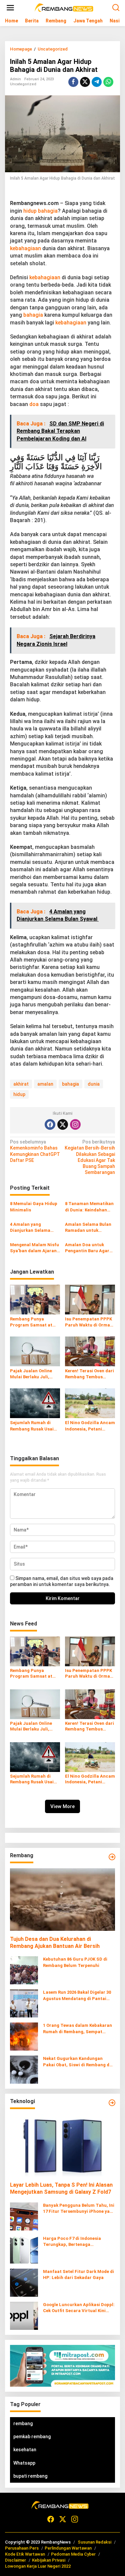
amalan (45, 1084)
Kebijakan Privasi (49, 2560)
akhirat (21, 1084)
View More (62, 1806)
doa (34, 404)
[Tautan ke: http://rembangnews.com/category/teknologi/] (112, 2103)
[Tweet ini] (85, 82)
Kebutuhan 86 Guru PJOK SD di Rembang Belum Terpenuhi (75, 1962)
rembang (23, 2423)
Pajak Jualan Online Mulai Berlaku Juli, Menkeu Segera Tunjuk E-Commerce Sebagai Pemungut (34, 1374)
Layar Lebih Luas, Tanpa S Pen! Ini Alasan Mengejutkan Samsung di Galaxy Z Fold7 (61, 2188)
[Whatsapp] (108, 82)
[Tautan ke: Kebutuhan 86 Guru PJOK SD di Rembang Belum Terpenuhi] (24, 1970)
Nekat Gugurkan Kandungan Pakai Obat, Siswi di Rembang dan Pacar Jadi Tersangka (79, 2062)
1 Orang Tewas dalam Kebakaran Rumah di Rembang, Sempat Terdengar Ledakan (77, 2029)
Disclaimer (15, 2560)
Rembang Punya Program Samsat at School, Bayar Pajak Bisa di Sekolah (31, 1322)
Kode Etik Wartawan (25, 2554)
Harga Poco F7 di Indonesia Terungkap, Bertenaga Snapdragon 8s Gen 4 (72, 2242)
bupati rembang (30, 2476)
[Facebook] (50, 1124)
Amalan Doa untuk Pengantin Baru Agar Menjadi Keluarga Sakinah (87, 1248)
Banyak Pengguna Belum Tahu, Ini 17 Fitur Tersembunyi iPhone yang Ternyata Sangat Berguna (79, 2209)
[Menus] (10, 8)
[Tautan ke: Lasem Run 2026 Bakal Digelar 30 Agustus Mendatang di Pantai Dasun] (24, 2003)
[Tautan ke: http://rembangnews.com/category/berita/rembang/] (112, 1857)
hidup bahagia (40, 211)
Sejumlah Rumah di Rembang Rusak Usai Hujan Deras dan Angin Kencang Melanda (34, 1426)
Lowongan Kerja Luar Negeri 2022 (38, 2566)
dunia (94, 1084)
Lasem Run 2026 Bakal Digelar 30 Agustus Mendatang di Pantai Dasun (77, 1996)
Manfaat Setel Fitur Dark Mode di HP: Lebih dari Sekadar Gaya (78, 2274)
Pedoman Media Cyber (73, 2554)
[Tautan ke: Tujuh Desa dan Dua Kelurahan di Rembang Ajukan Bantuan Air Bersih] (62, 1900)
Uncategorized (23, 84)
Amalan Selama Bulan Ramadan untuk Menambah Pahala (88, 1228)
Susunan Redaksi (94, 2542)
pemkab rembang (32, 2437)
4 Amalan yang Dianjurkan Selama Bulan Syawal (30, 1228)
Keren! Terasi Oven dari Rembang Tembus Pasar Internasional (89, 1374)
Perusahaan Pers (22, 2548)
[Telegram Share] (97, 82)
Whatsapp (24, 2463)
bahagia (33, 315)
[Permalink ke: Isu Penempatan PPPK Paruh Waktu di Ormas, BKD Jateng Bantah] (90, 1299)
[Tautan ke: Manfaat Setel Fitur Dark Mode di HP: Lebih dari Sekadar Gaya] (24, 2282)
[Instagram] (75, 1124)
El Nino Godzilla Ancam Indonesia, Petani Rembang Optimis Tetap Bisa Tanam (90, 1426)
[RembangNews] (64, 7)
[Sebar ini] (73, 82)
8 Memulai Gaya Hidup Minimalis (34, 1207)
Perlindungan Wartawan (68, 2548)
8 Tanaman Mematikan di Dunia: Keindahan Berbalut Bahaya (89, 1207)
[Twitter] (63, 1124)
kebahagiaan (25, 248)
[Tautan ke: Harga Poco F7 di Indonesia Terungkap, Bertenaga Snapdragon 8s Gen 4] (24, 2249)
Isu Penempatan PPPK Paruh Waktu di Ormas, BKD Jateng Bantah (89, 1322)
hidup (19, 1094)
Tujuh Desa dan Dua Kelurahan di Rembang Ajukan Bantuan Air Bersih (55, 1943)
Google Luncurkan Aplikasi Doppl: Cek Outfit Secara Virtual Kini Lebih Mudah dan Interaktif (79, 2308)
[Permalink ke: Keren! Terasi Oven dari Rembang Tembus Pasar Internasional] (90, 1351)
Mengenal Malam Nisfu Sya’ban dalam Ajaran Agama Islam (34, 1248)
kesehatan (25, 2450)
